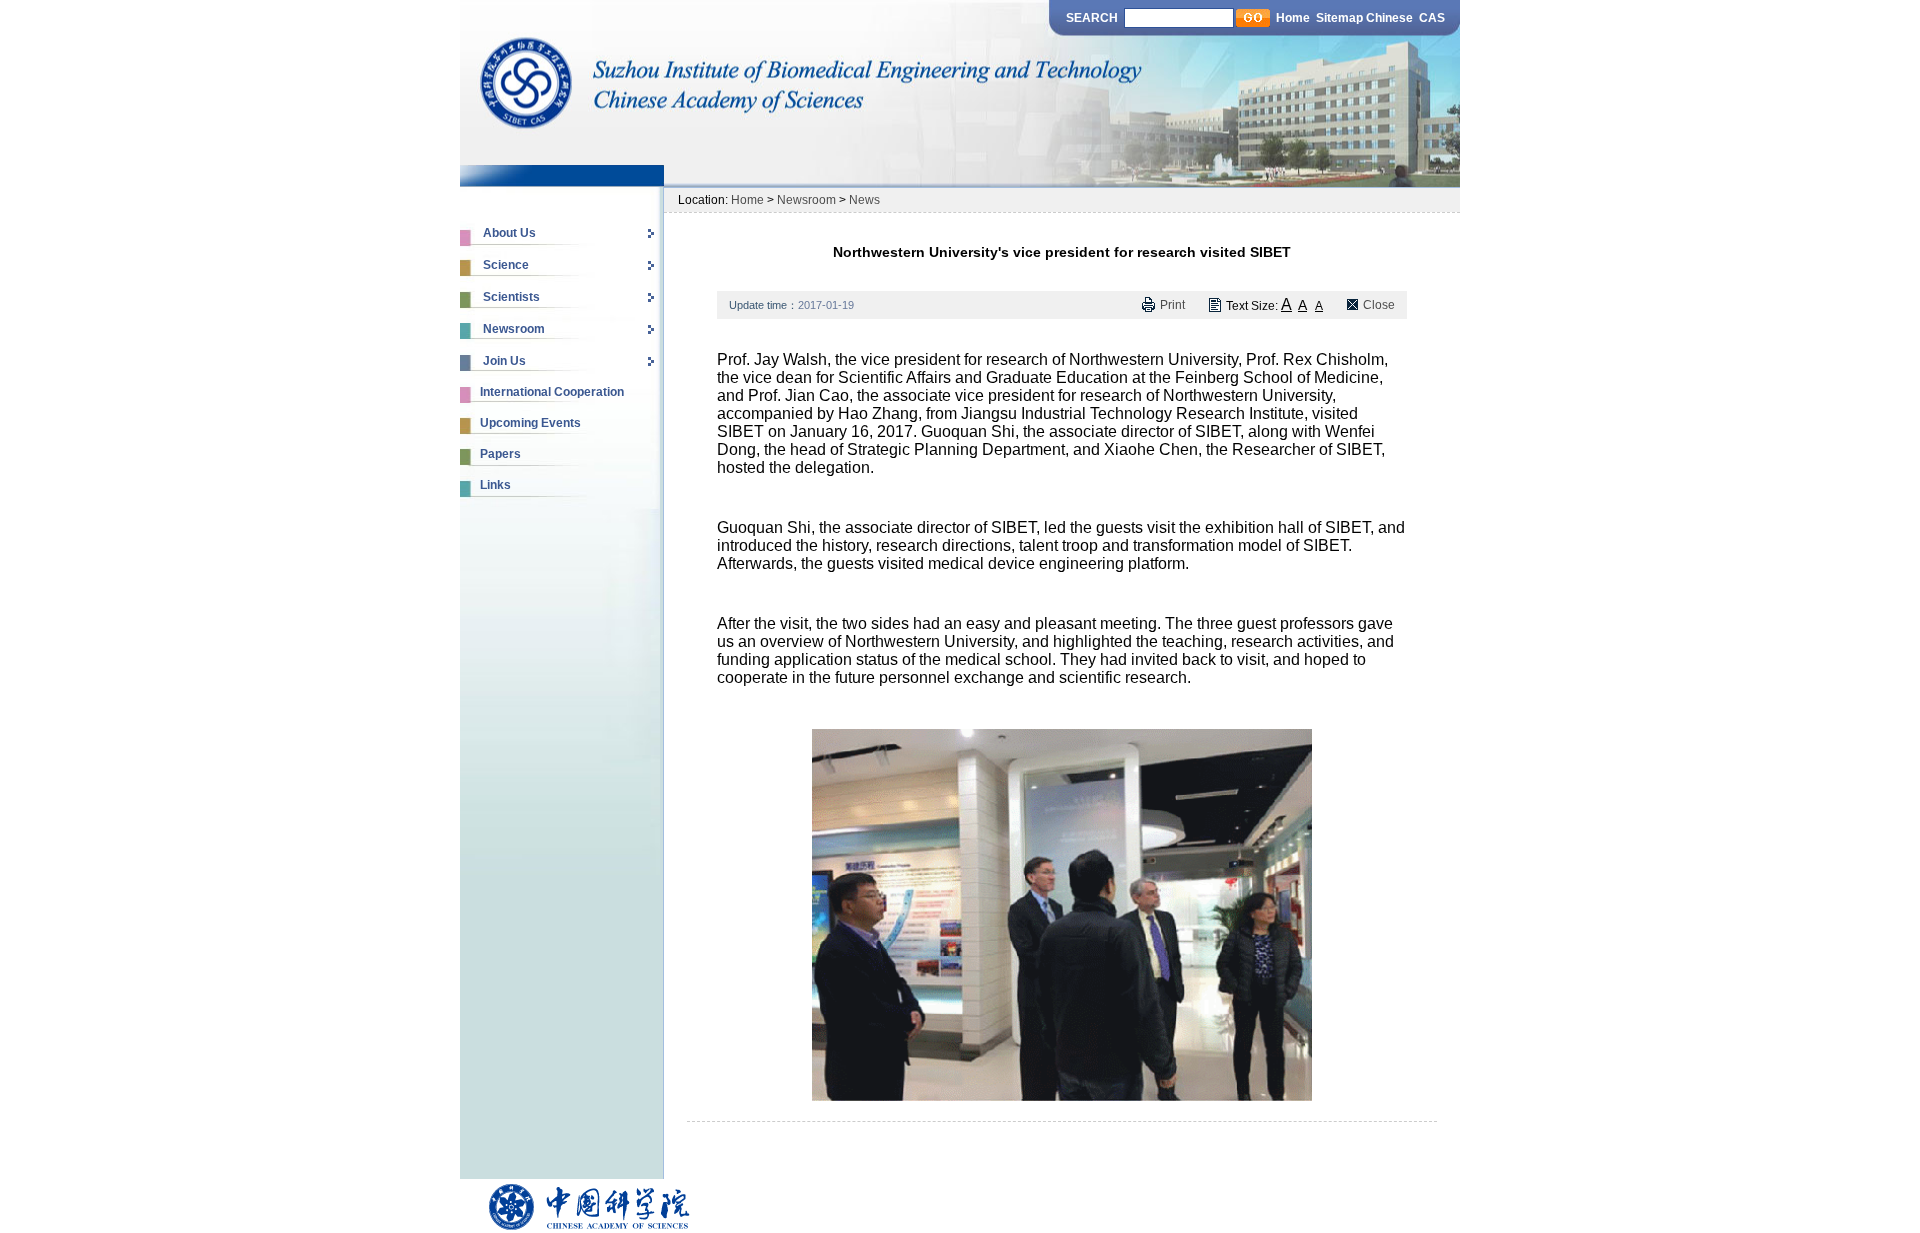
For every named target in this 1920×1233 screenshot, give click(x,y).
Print (1172, 305)
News (864, 200)
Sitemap (1339, 18)
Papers (500, 454)
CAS (1432, 18)
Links (495, 485)
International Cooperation (552, 392)
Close (1379, 305)
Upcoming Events (530, 423)
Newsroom (806, 200)
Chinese (1391, 18)
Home (1293, 18)
